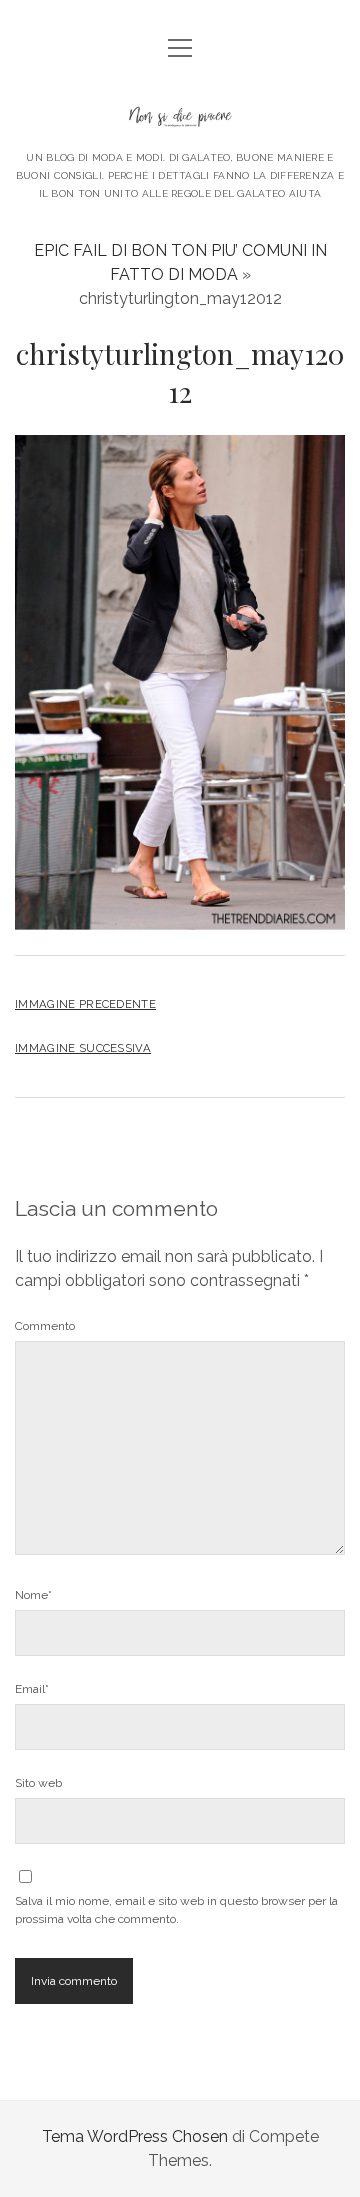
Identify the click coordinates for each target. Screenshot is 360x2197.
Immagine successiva (83, 1048)
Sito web (38, 1783)
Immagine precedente (85, 1004)
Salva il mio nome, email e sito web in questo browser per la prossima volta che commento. (176, 1910)
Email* (32, 1689)
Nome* (33, 1595)
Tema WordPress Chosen (135, 2136)
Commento (45, 1326)
